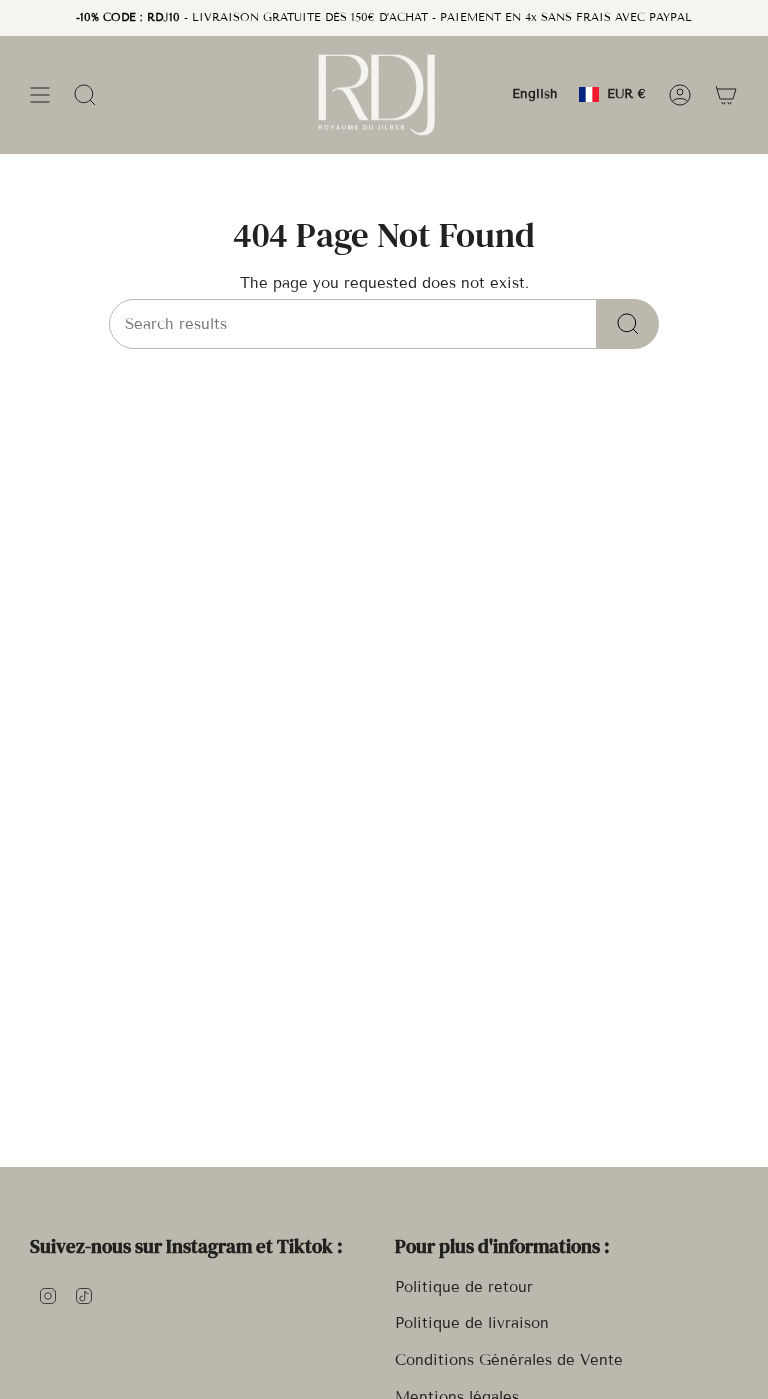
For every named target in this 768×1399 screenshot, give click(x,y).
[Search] (628, 324)
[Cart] (726, 94)
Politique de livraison (472, 1323)
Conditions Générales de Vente (509, 1360)
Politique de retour (464, 1287)
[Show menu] (40, 94)
